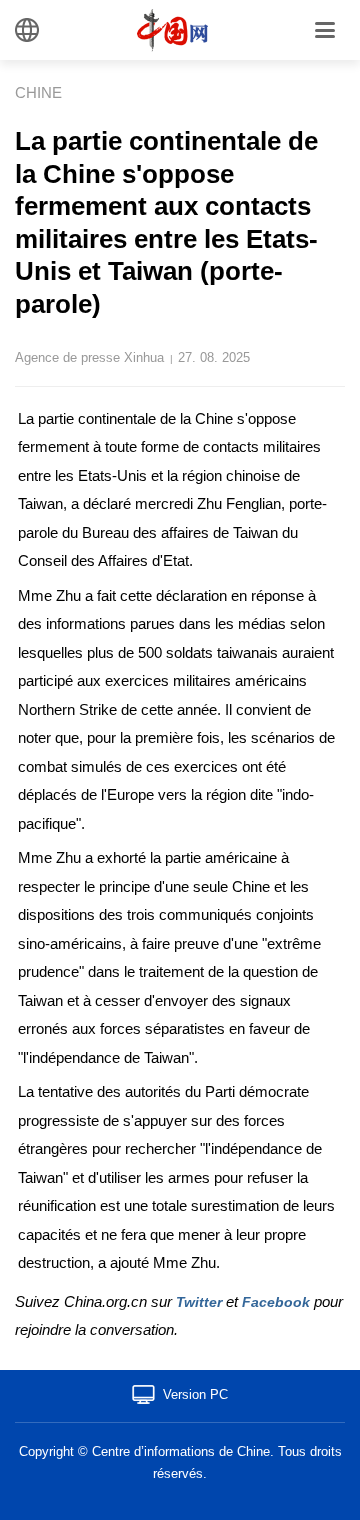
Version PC (195, 1394)
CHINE (38, 92)
